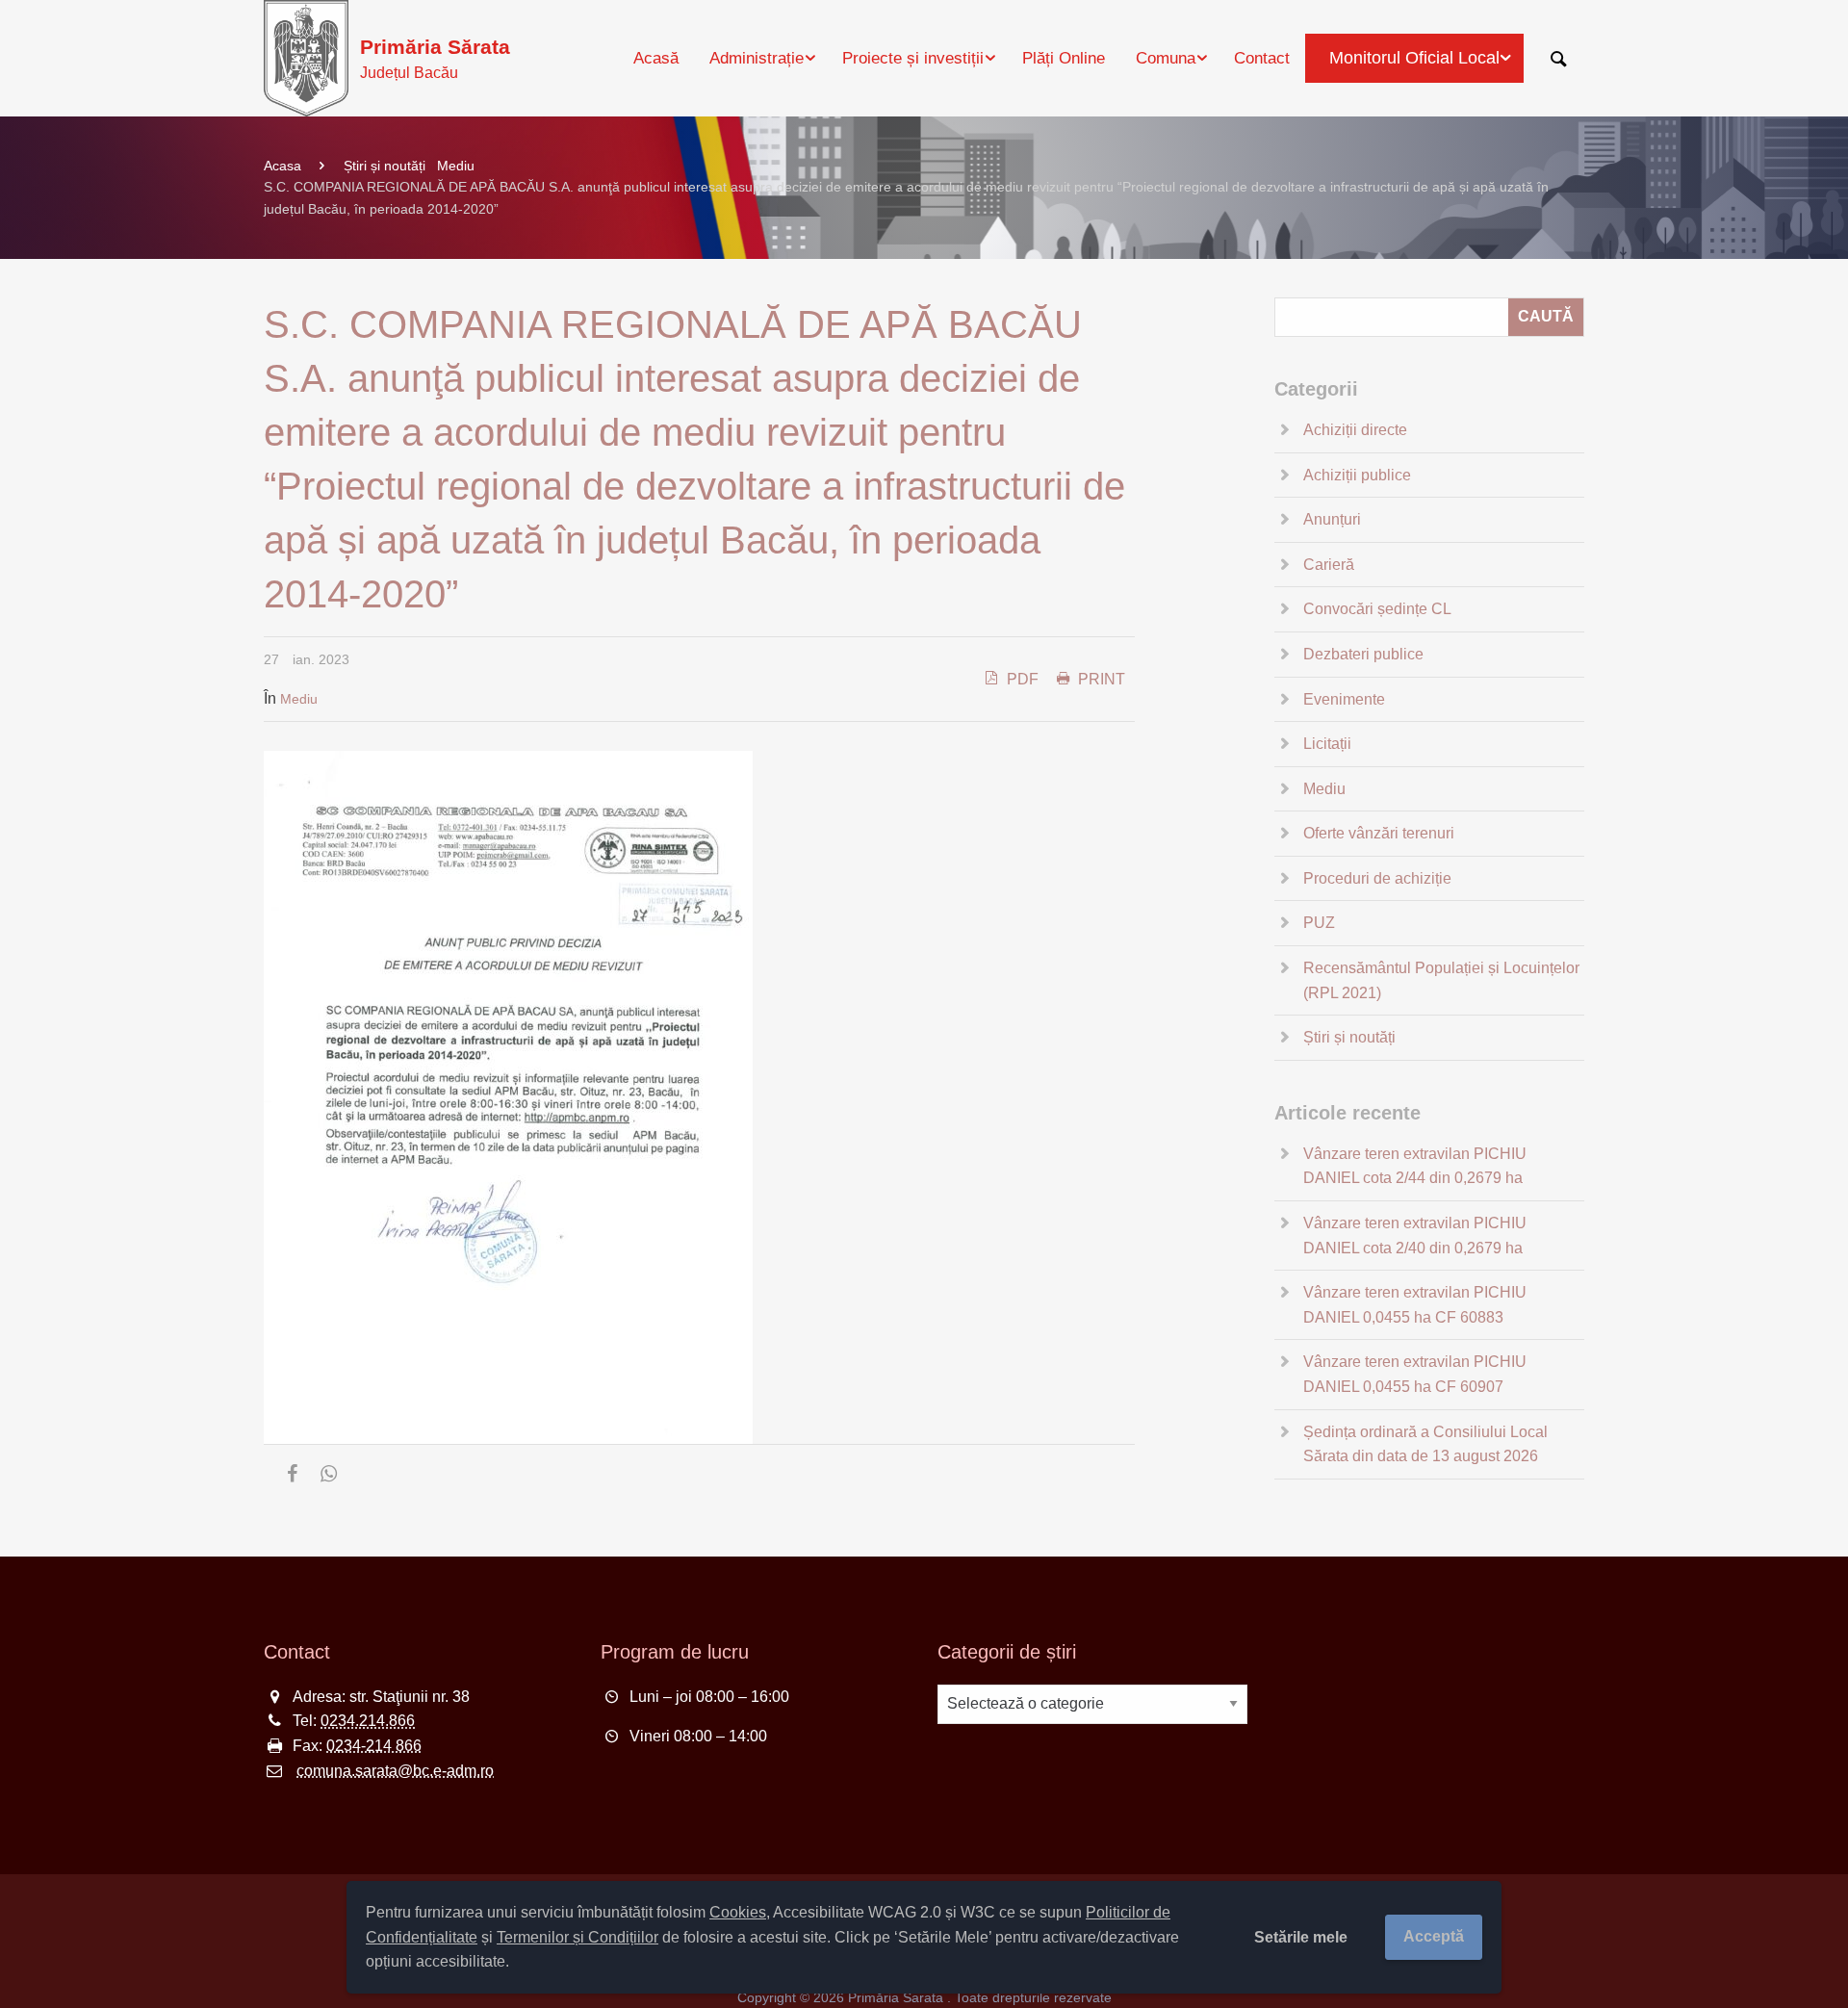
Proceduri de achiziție (1377, 878)
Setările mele (1301, 1937)
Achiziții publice (1357, 475)
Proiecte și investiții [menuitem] (913, 58)
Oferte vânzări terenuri (1379, 833)
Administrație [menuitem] (757, 58)
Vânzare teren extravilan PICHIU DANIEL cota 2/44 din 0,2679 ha (1415, 1166)
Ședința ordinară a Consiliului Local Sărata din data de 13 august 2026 (1425, 1444)
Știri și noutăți (385, 166)
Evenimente (1344, 699)
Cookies (738, 1912)
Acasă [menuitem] (656, 58)
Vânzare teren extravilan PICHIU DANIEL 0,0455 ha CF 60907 (1415, 1374)
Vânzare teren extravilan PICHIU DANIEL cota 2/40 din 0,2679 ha (1415, 1236)
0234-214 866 (374, 1746)
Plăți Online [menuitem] (1064, 58)
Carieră (1329, 565)
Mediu (456, 166)
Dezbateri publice (1363, 654)
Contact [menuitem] (1262, 58)
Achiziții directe (1355, 430)
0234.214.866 (368, 1721)
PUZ (1319, 923)
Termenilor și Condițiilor (577, 1937)
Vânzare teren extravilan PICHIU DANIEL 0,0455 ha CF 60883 (1415, 1305)
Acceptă (1434, 1936)
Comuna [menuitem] (1166, 58)
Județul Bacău (435, 58)
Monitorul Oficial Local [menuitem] (1414, 58)
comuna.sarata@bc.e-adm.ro (395, 1771)
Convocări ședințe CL (1377, 609)
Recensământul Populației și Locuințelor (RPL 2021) (1441, 980)
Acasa (282, 166)
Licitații (1327, 744)
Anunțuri (1332, 519)
